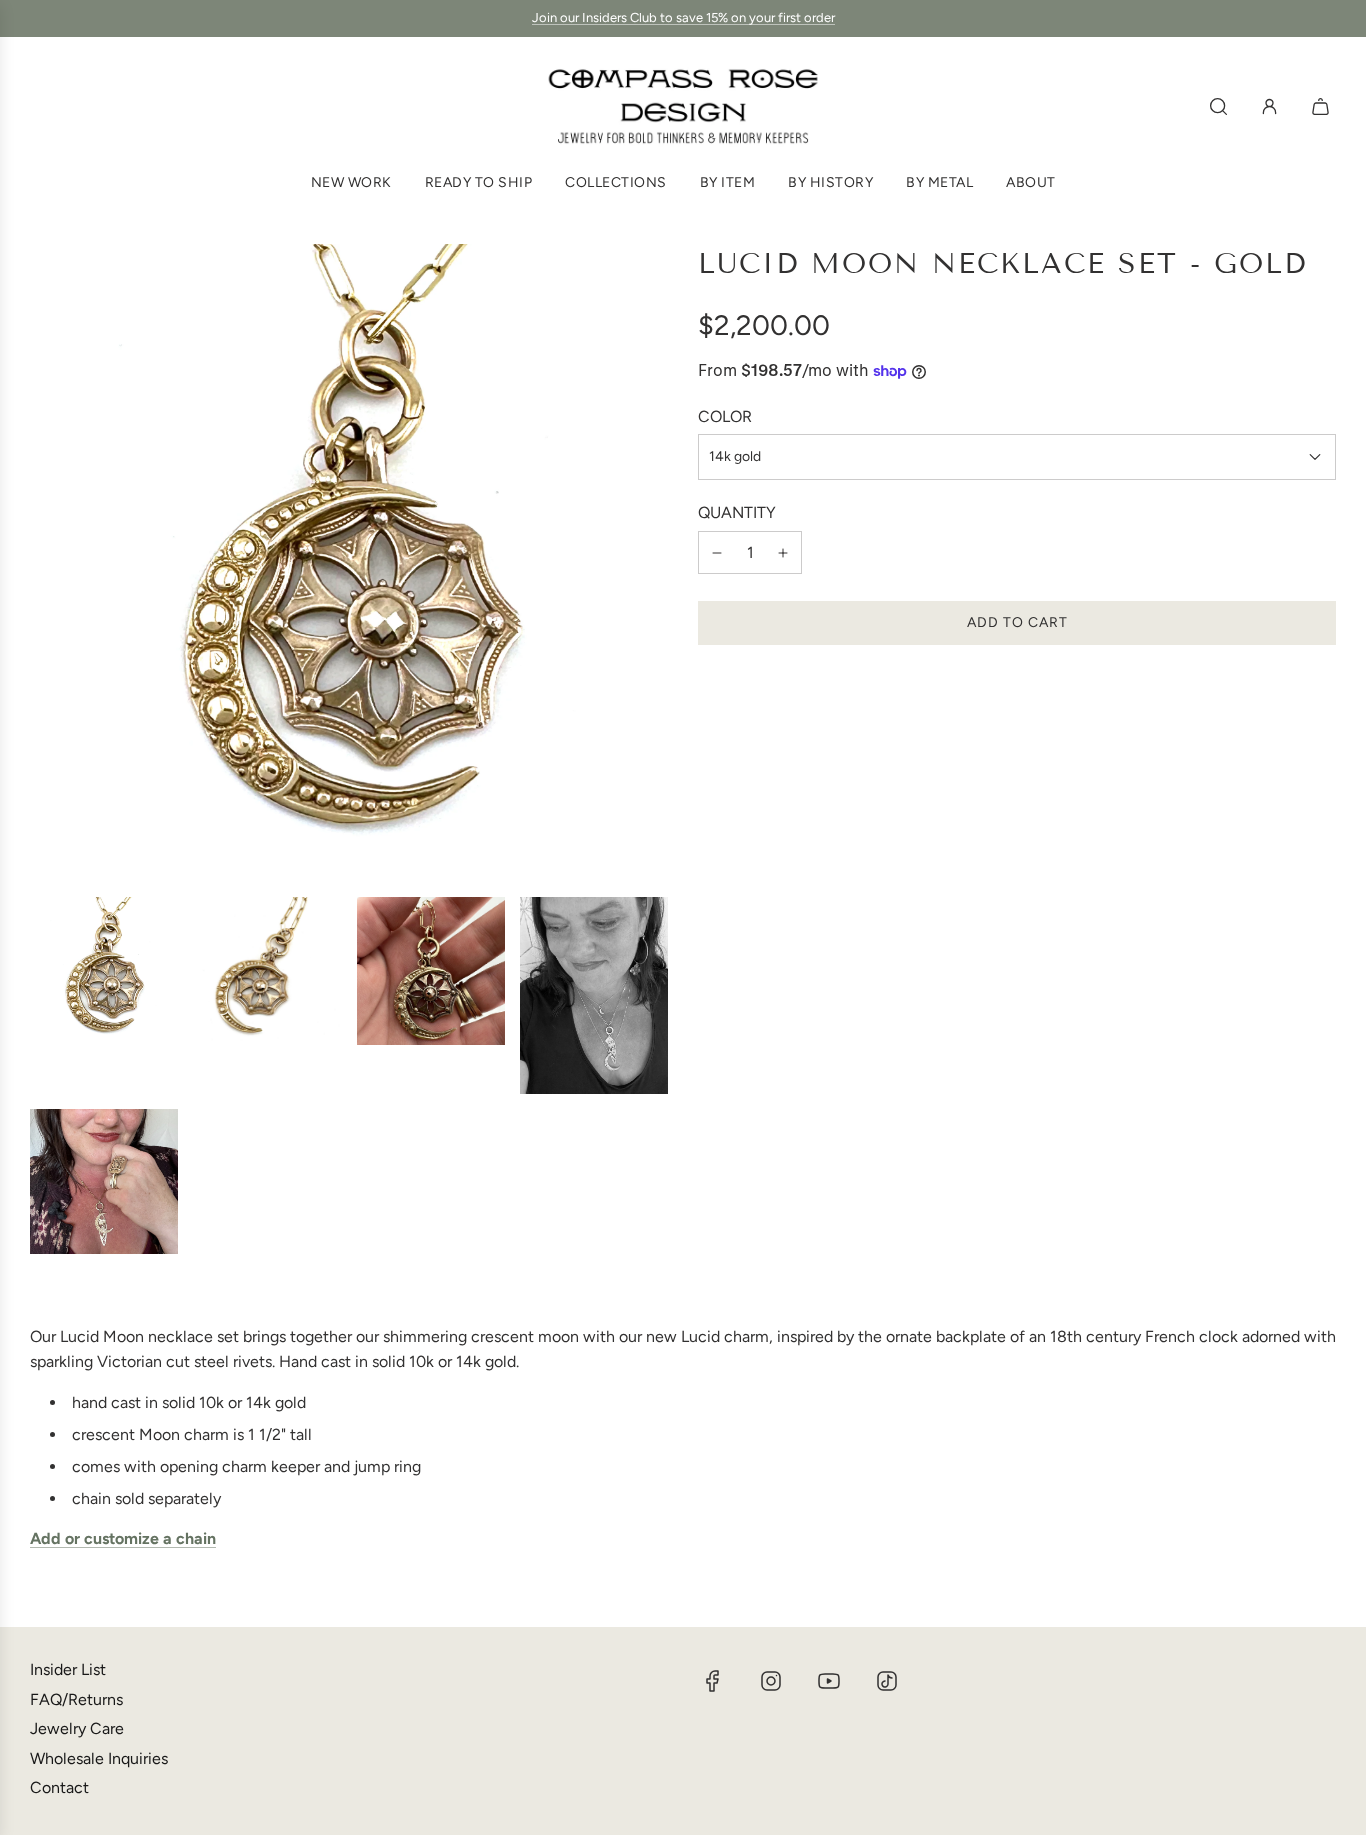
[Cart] (1323, 106)
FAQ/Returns (76, 1699)
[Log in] (1269, 106)
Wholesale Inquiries (99, 1758)
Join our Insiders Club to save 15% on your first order (683, 17)
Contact (59, 1787)
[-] (717, 553)
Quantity (737, 512)
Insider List (68, 1669)
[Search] (1218, 106)
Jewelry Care (77, 1728)
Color (725, 416)
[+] (783, 553)
